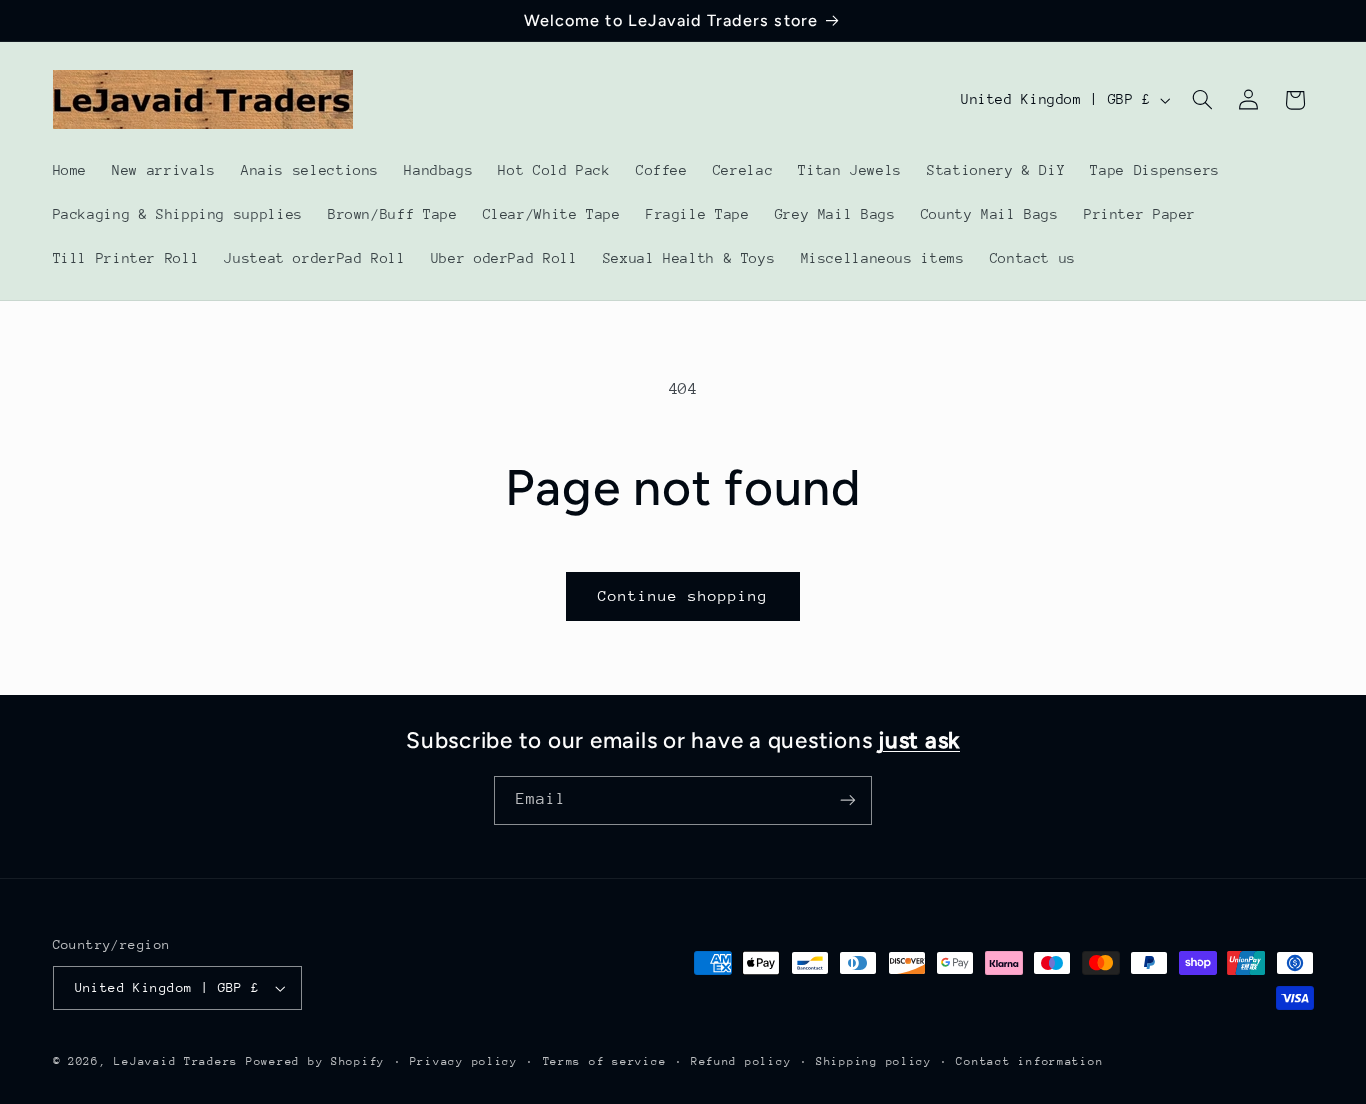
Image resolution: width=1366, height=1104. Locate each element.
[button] (1202, 100)
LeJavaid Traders (176, 1061)
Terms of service (605, 1061)
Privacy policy (464, 1061)
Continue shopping (683, 595)
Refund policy (741, 1061)
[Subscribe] (848, 800)
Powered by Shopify (315, 1061)
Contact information (1029, 1061)
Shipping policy (874, 1061)
